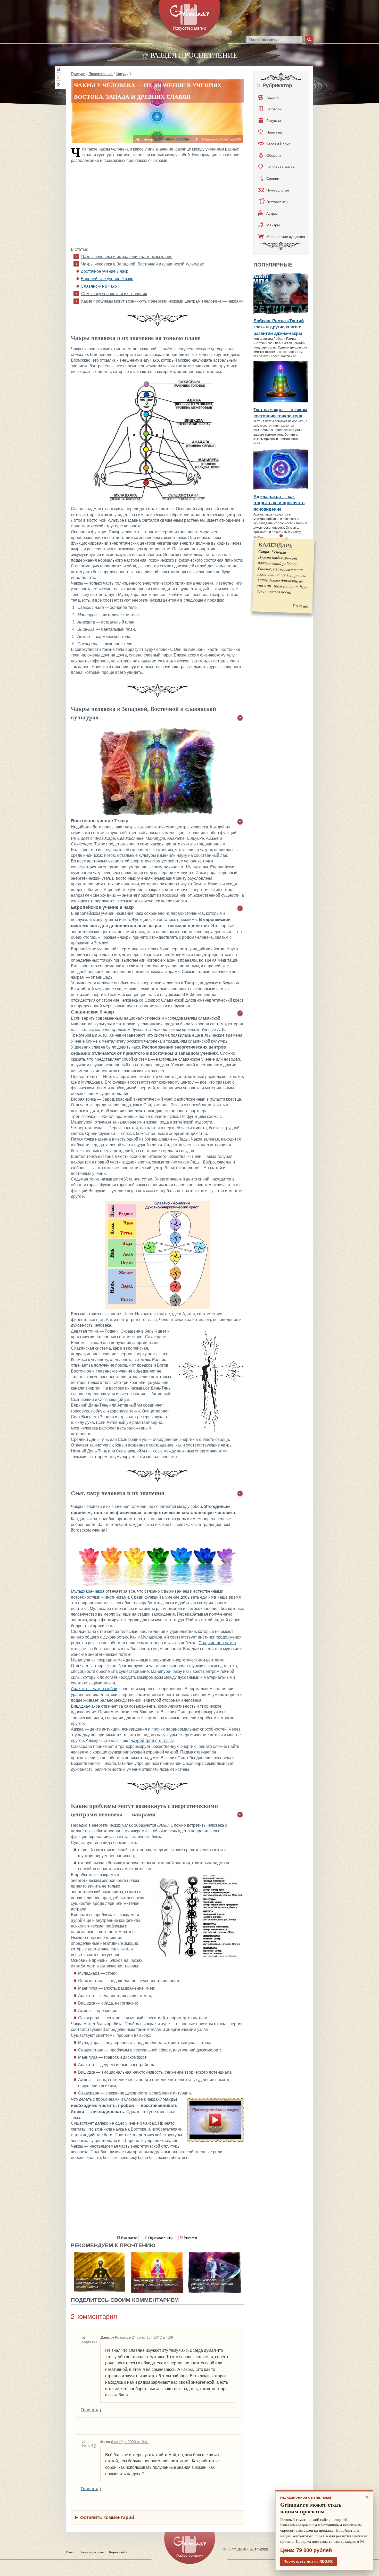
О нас (70, 2552)
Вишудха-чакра (85, 1706)
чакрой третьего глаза (152, 1740)
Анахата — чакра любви (94, 1689)
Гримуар (78, 73)
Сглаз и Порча (278, 144)
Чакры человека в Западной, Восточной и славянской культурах (143, 264)
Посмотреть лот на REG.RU (308, 2561)
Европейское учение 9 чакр (107, 279)
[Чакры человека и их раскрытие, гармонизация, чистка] (215, 2255)
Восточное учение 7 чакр (105, 271)
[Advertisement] (158, 204)
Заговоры (274, 109)
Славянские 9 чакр (99, 286)
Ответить (89, 2410)
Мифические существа (286, 236)
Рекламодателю (92, 2552)
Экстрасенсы (277, 202)
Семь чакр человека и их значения (114, 294)
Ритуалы (274, 120)
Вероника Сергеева (172, 139)
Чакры (121, 73)
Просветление (101, 73)
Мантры (273, 225)
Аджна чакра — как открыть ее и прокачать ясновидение (279, 502)
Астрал (272, 213)
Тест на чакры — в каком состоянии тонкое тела (280, 412)
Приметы (274, 132)
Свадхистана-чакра (217, 1643)
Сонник (273, 178)
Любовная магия (281, 167)
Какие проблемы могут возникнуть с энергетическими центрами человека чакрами (162, 301)
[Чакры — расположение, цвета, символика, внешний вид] (157, 2255)
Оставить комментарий (107, 2517)
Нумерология (278, 190)
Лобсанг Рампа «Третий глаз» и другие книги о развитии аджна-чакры (279, 327)
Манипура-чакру (166, 1671)
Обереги (274, 155)
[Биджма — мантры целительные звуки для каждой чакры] (100, 2255)
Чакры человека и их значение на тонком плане (127, 257)
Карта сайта (118, 2552)
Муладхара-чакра (88, 1591)
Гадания (273, 97)
